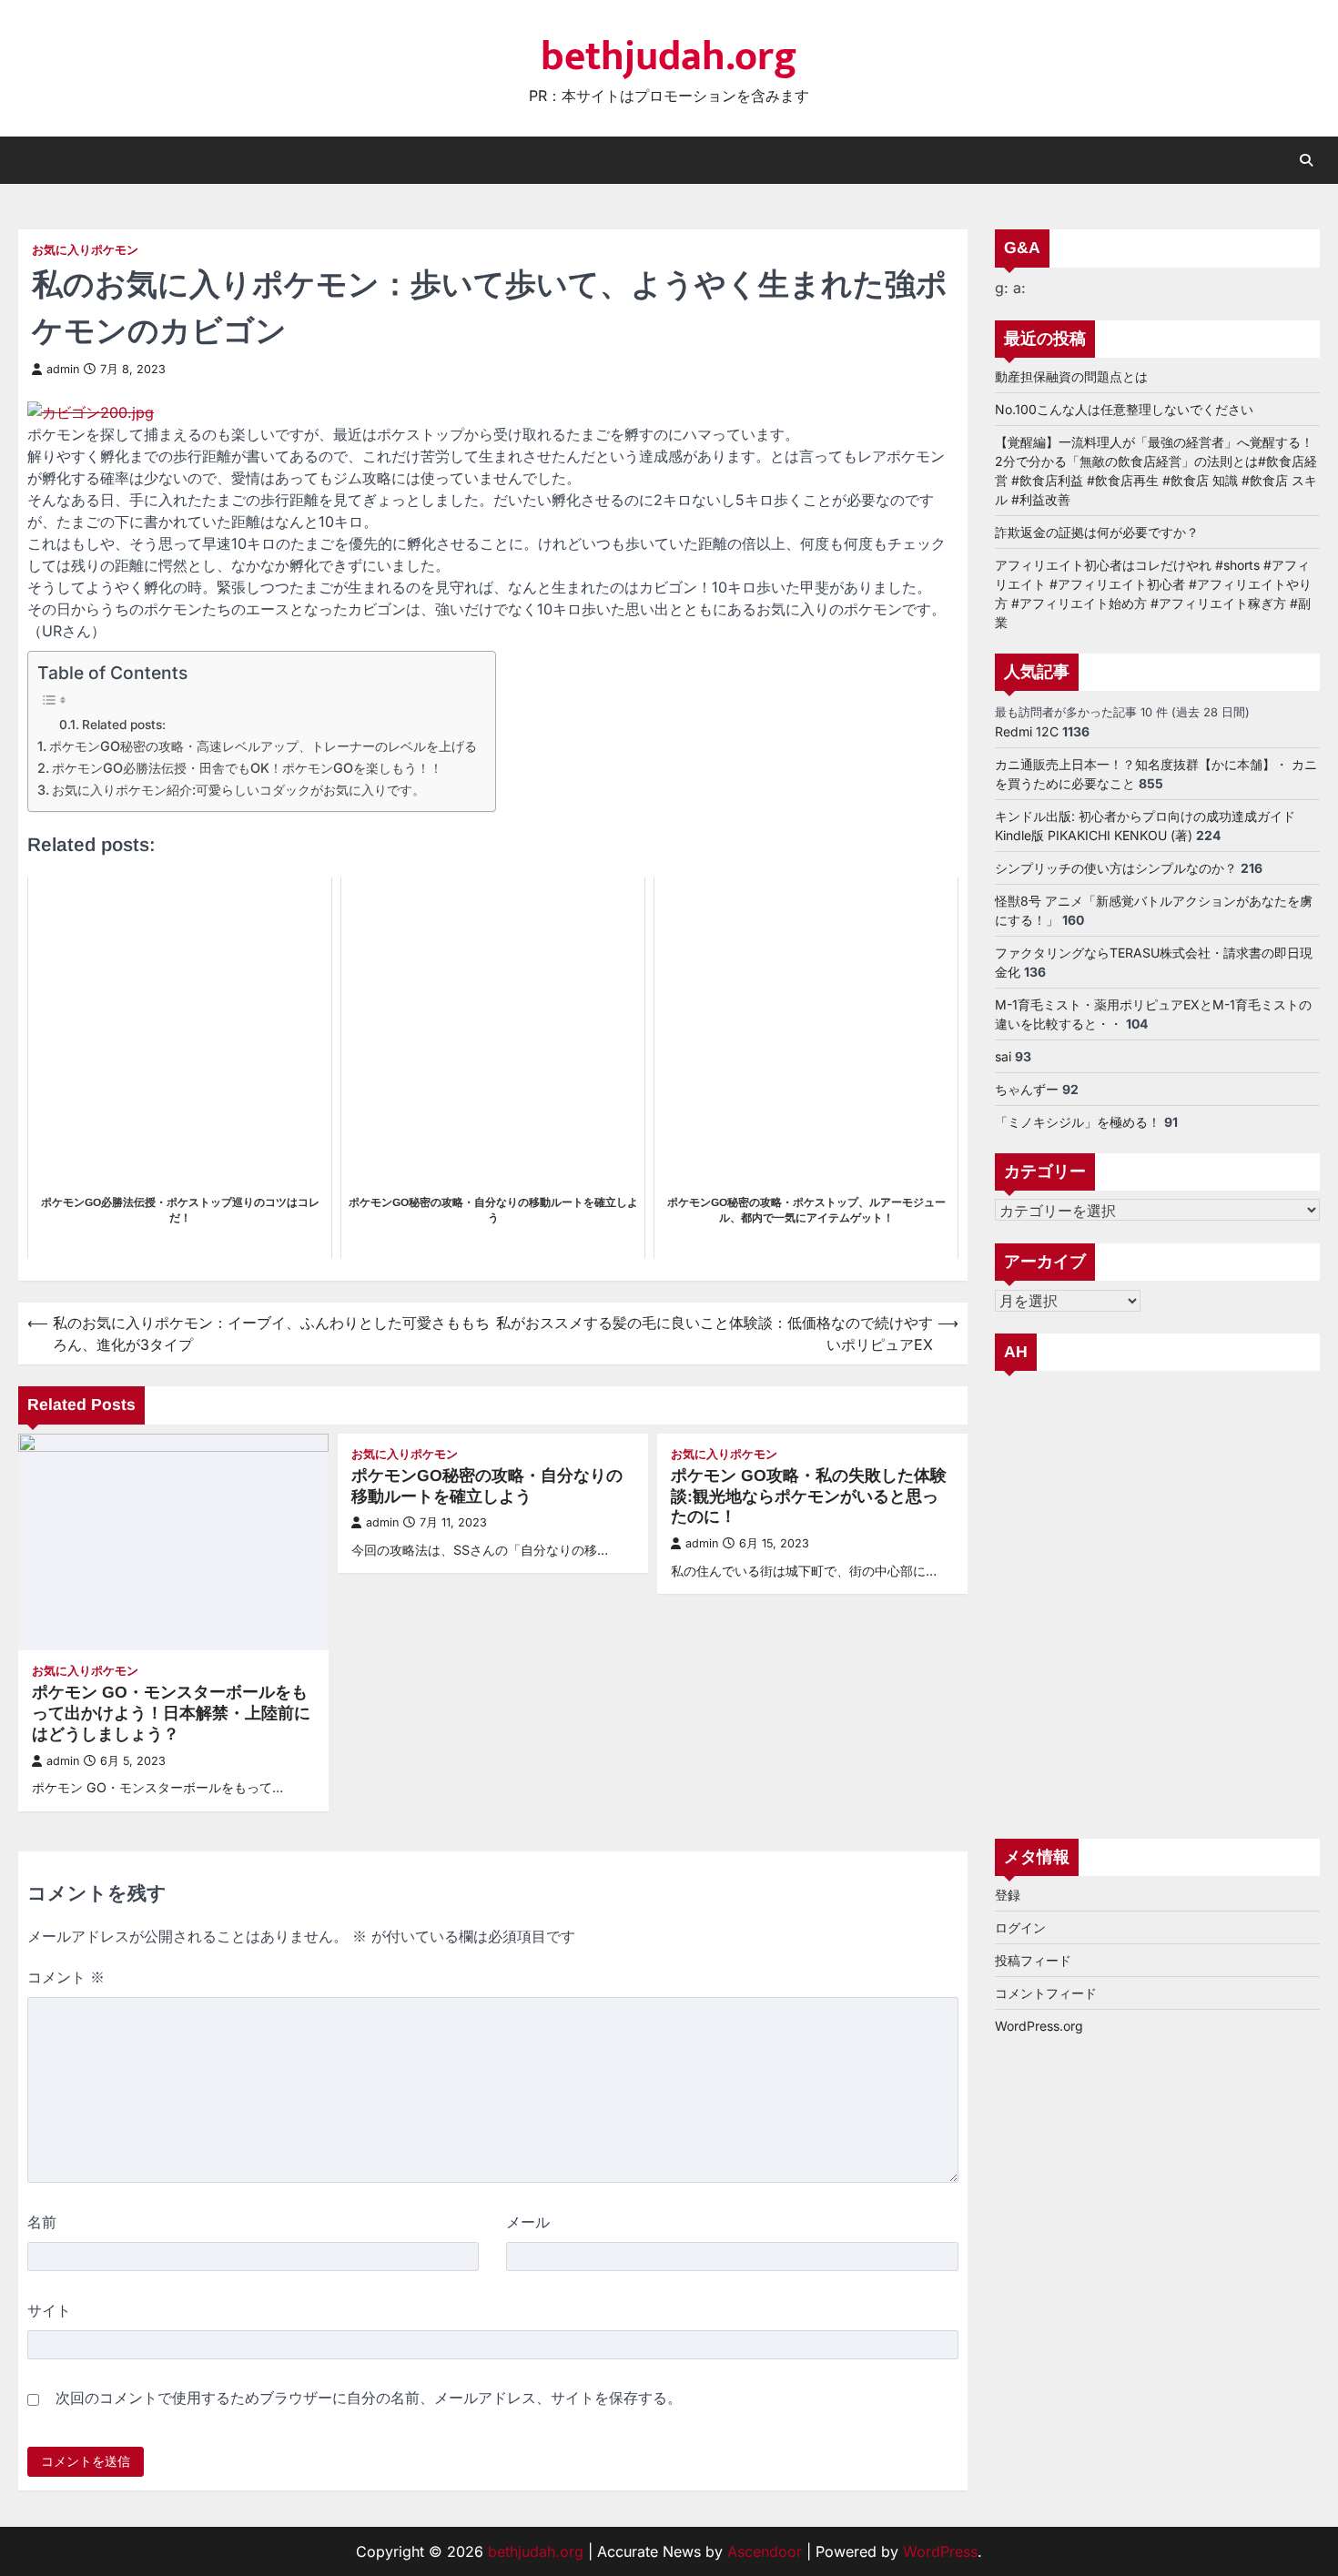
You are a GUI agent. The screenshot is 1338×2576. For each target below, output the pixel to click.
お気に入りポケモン (85, 250)
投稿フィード (1033, 1960)
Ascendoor (765, 2551)
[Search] (1306, 160)
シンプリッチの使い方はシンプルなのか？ (1116, 867)
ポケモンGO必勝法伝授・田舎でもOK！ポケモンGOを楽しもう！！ (247, 768)
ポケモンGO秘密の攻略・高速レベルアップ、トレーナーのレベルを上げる (263, 746)
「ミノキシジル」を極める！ (1078, 1121)
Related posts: (124, 725)
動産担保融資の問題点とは (1071, 375)
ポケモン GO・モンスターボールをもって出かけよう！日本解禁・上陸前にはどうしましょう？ (171, 1713)
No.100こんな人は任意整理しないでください (1124, 408)
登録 (1008, 1895)
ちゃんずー (1027, 1088)
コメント (66, 1977)
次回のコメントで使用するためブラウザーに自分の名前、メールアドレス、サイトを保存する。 (369, 2398)
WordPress (940, 2551)
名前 (42, 2222)
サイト (49, 2310)
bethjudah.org (669, 57)
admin (63, 369)
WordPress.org (1039, 2026)
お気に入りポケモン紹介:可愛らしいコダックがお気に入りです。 (238, 790)
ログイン (1020, 1927)
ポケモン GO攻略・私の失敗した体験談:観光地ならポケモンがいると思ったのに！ (809, 1496)
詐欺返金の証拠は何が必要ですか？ (1097, 531)
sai (1003, 1055)
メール (528, 2222)
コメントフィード (1046, 1993)
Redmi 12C (1027, 730)
